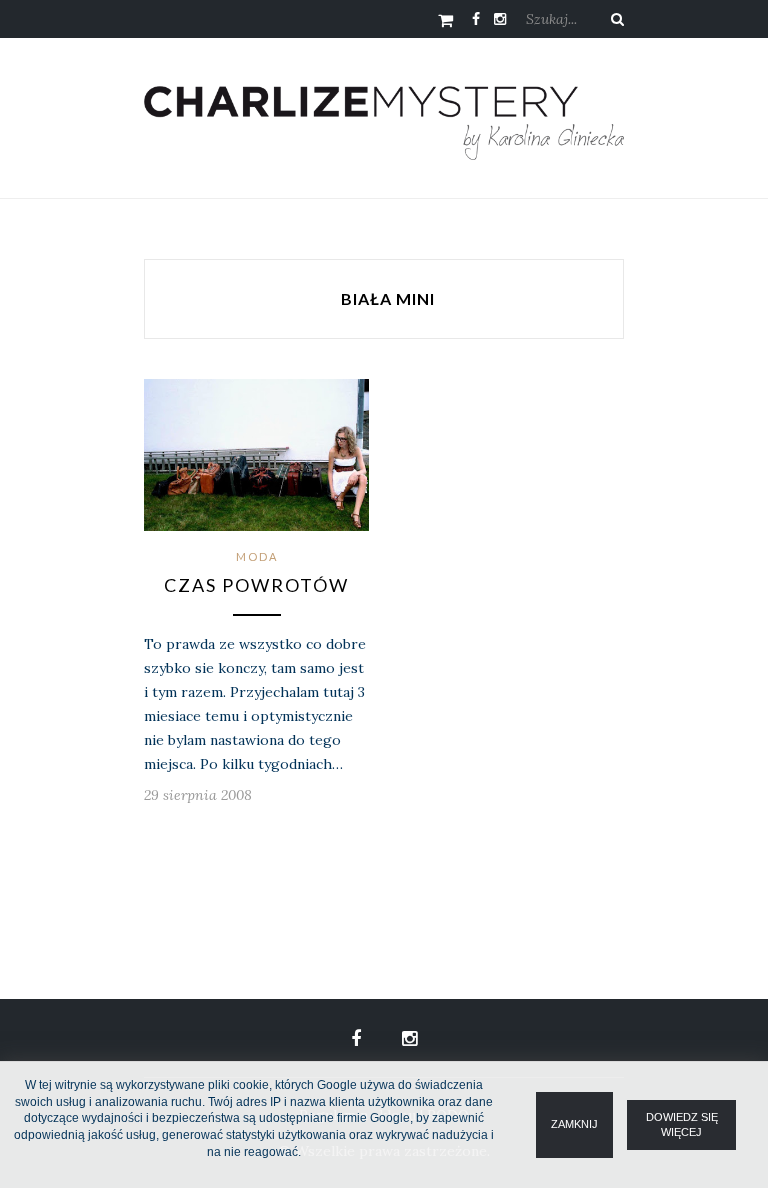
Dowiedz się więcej (682, 1124)
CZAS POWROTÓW (256, 585)
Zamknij (574, 1124)
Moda (257, 556)
